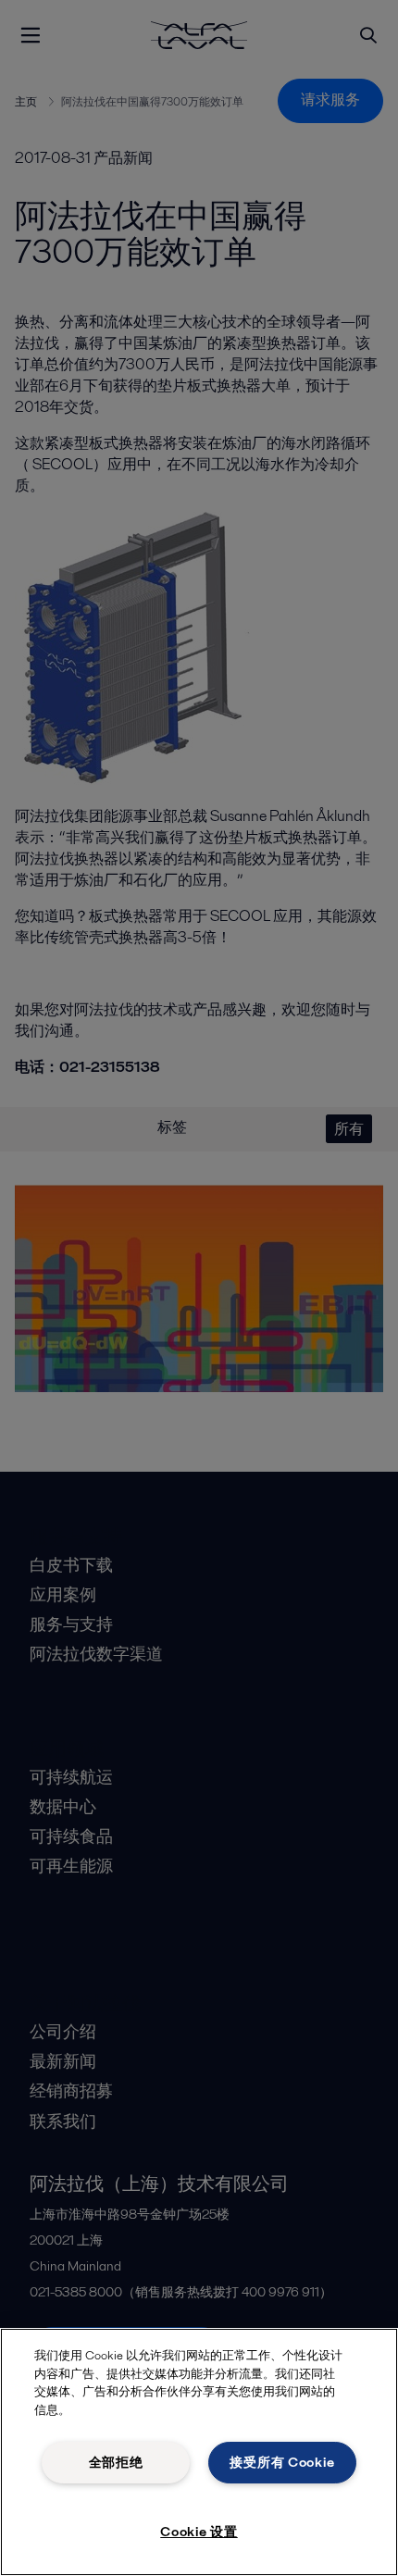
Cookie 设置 (199, 2532)
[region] (199, 2452)
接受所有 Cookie (282, 2462)
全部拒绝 (116, 2462)
